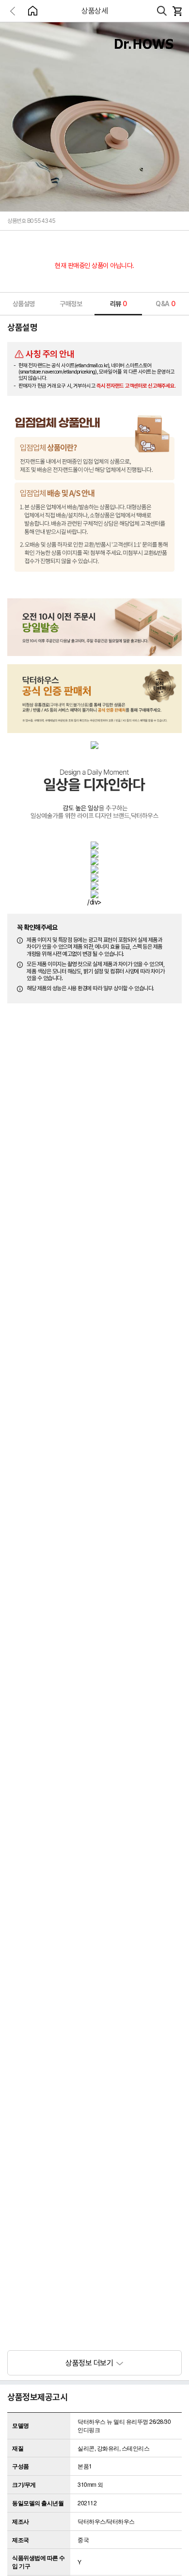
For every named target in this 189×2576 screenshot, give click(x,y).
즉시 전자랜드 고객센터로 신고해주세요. (136, 386)
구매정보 (71, 304)
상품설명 (24, 304)
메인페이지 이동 (32, 11)
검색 (162, 11)
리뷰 (118, 304)
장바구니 (177, 11)
